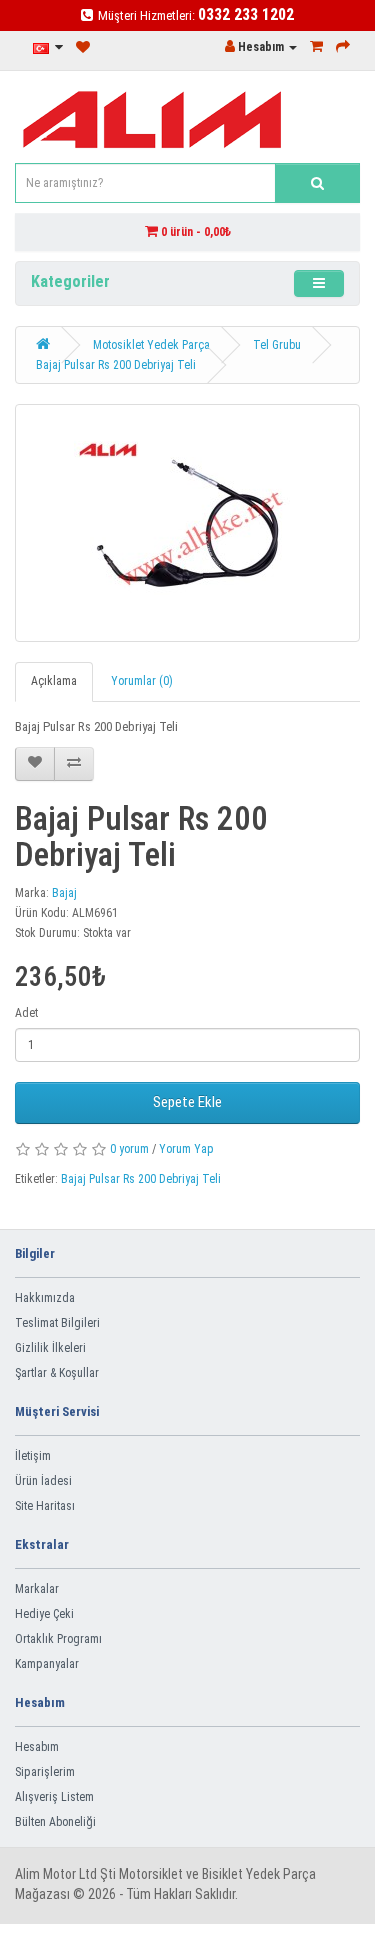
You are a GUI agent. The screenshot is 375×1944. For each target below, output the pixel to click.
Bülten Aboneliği (55, 1822)
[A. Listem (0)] (83, 48)
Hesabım (37, 1747)
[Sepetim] (316, 47)
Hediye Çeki (44, 1614)
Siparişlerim (45, 1772)
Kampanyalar (47, 1664)
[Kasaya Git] (343, 47)
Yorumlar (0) (142, 681)
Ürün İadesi (43, 1481)
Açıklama (54, 681)
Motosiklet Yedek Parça (151, 345)
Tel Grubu (277, 345)
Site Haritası (45, 1506)
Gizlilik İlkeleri (50, 1348)
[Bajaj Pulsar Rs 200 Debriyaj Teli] (187, 523)
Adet (26, 1013)
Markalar (37, 1589)
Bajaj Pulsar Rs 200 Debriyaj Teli (116, 365)
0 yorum (129, 1149)
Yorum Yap (186, 1149)
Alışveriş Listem (54, 1797)
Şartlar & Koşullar (57, 1373)
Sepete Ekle (187, 1102)
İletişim (33, 1456)
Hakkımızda (45, 1298)
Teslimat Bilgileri (57, 1323)
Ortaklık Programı (58, 1639)
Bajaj (64, 893)
